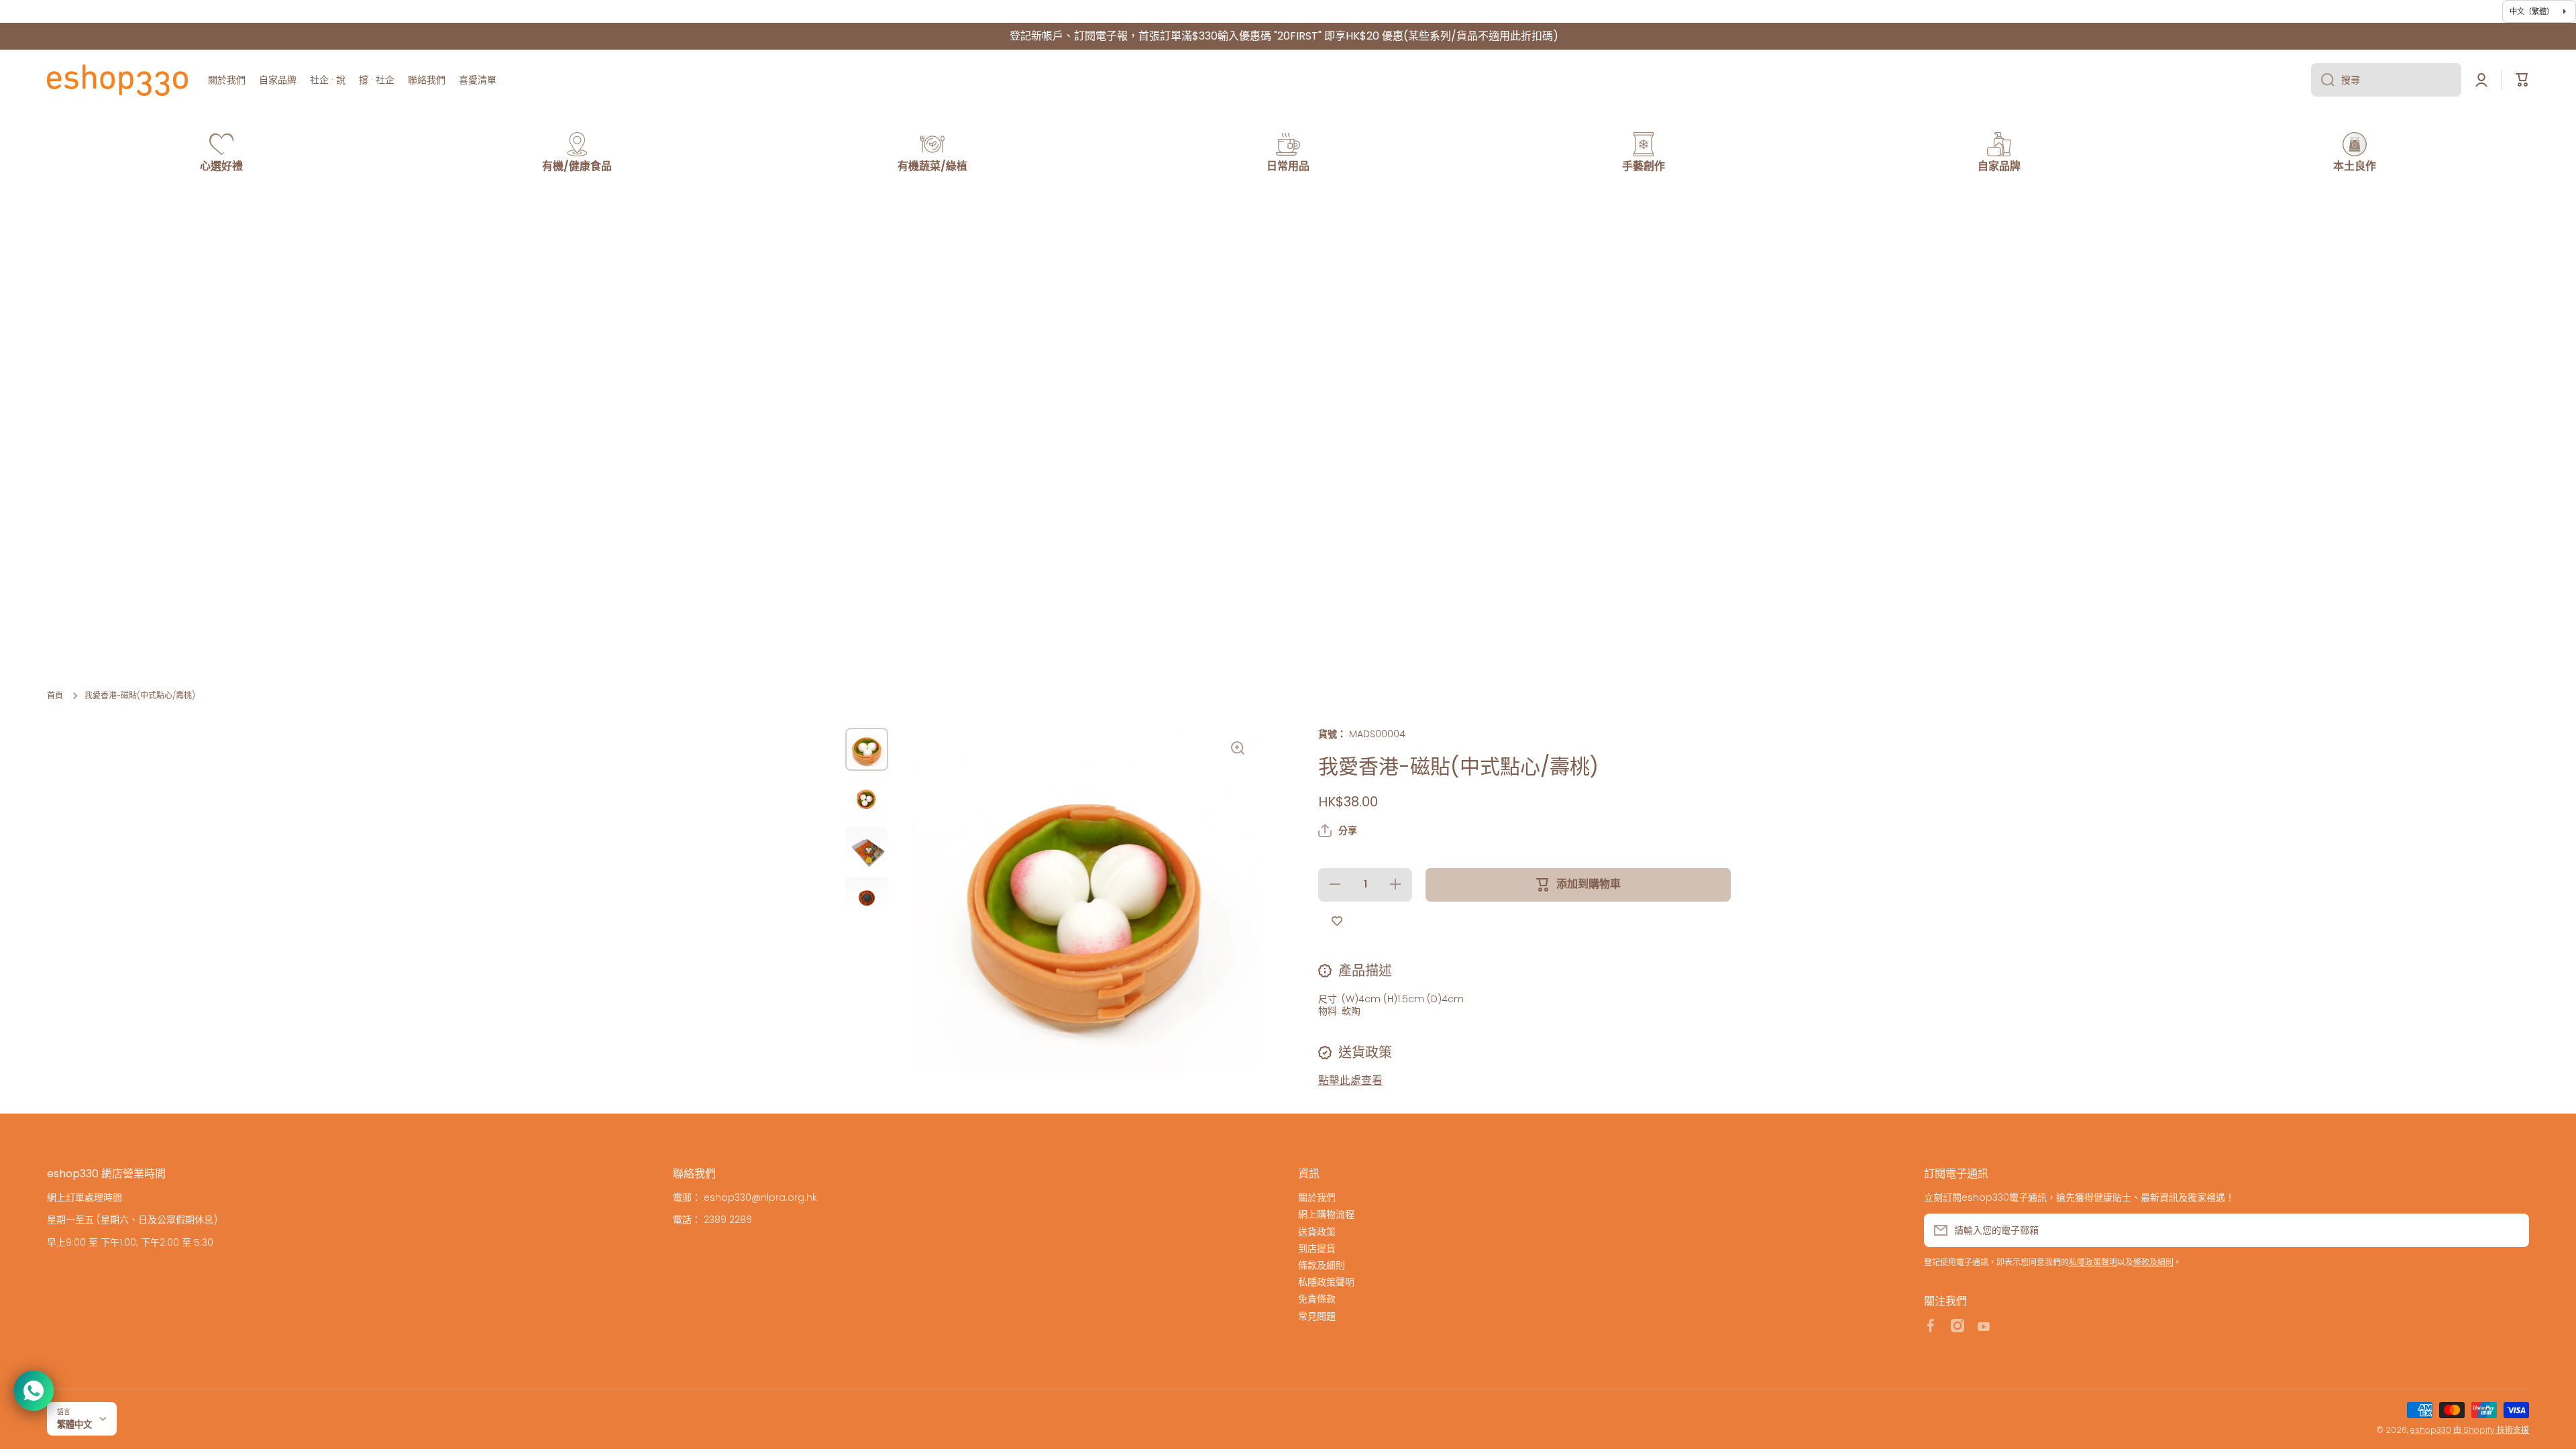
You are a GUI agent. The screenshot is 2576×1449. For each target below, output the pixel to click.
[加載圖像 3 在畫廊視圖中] (867, 849)
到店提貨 (1317, 1248)
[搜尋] (2323, 80)
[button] (1338, 830)
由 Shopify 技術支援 (2491, 1430)
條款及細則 (1322, 1265)
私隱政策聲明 (1326, 1282)
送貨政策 (1317, 1231)
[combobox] (2386, 80)
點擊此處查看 (1350, 1080)
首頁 (55, 696)
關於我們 (1317, 1197)
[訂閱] (2512, 1230)
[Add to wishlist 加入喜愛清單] (1337, 922)
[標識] (117, 80)
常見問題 (1317, 1316)
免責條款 (1317, 1298)
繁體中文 (74, 1425)
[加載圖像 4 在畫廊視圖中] (867, 898)
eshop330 (2431, 1430)
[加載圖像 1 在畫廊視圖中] (867, 749)
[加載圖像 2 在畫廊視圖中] (867, 799)
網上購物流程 (1326, 1214)
